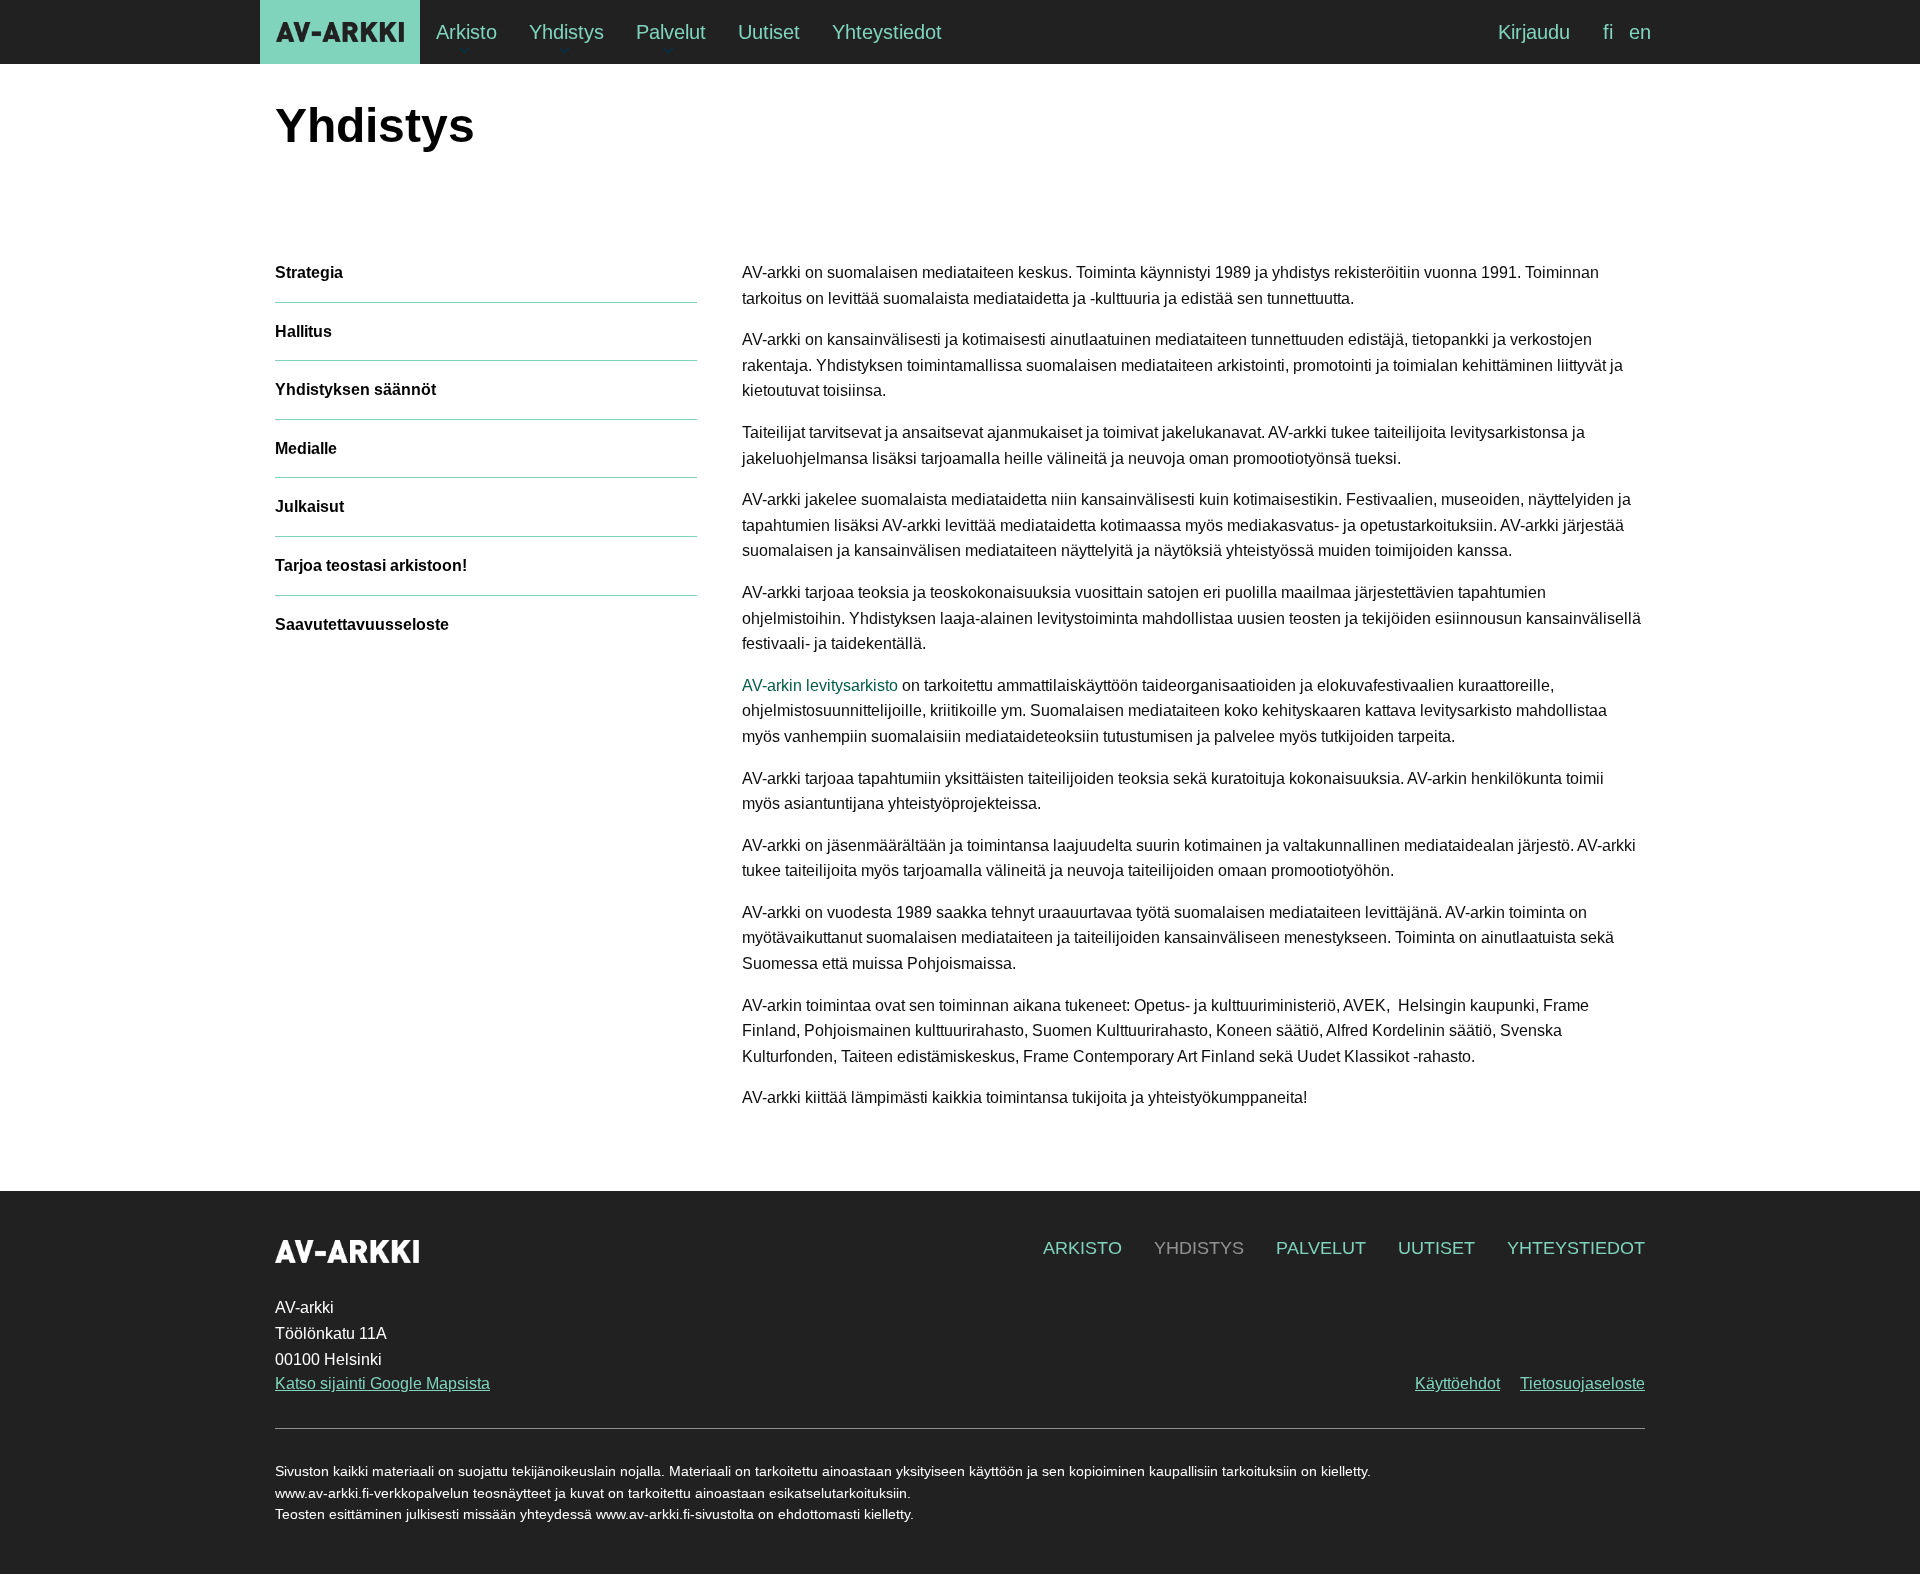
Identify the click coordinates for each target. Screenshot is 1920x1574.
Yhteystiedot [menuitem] (887, 32)
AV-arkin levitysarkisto (820, 685)
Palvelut (1321, 1248)
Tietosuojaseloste (1582, 1383)
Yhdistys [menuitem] (566, 32)
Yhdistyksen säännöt (355, 389)
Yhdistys (375, 125)
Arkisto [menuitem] (466, 32)
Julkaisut (309, 506)
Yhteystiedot (1576, 1248)
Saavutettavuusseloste (362, 624)
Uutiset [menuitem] (769, 32)
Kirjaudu (1534, 32)
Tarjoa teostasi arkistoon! (371, 565)
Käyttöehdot (1457, 1383)
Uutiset (1436, 1248)
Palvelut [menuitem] (671, 32)
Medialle (306, 448)
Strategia (309, 272)
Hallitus (303, 331)
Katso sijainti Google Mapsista (382, 1383)
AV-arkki (340, 32)
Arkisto (1082, 1248)
